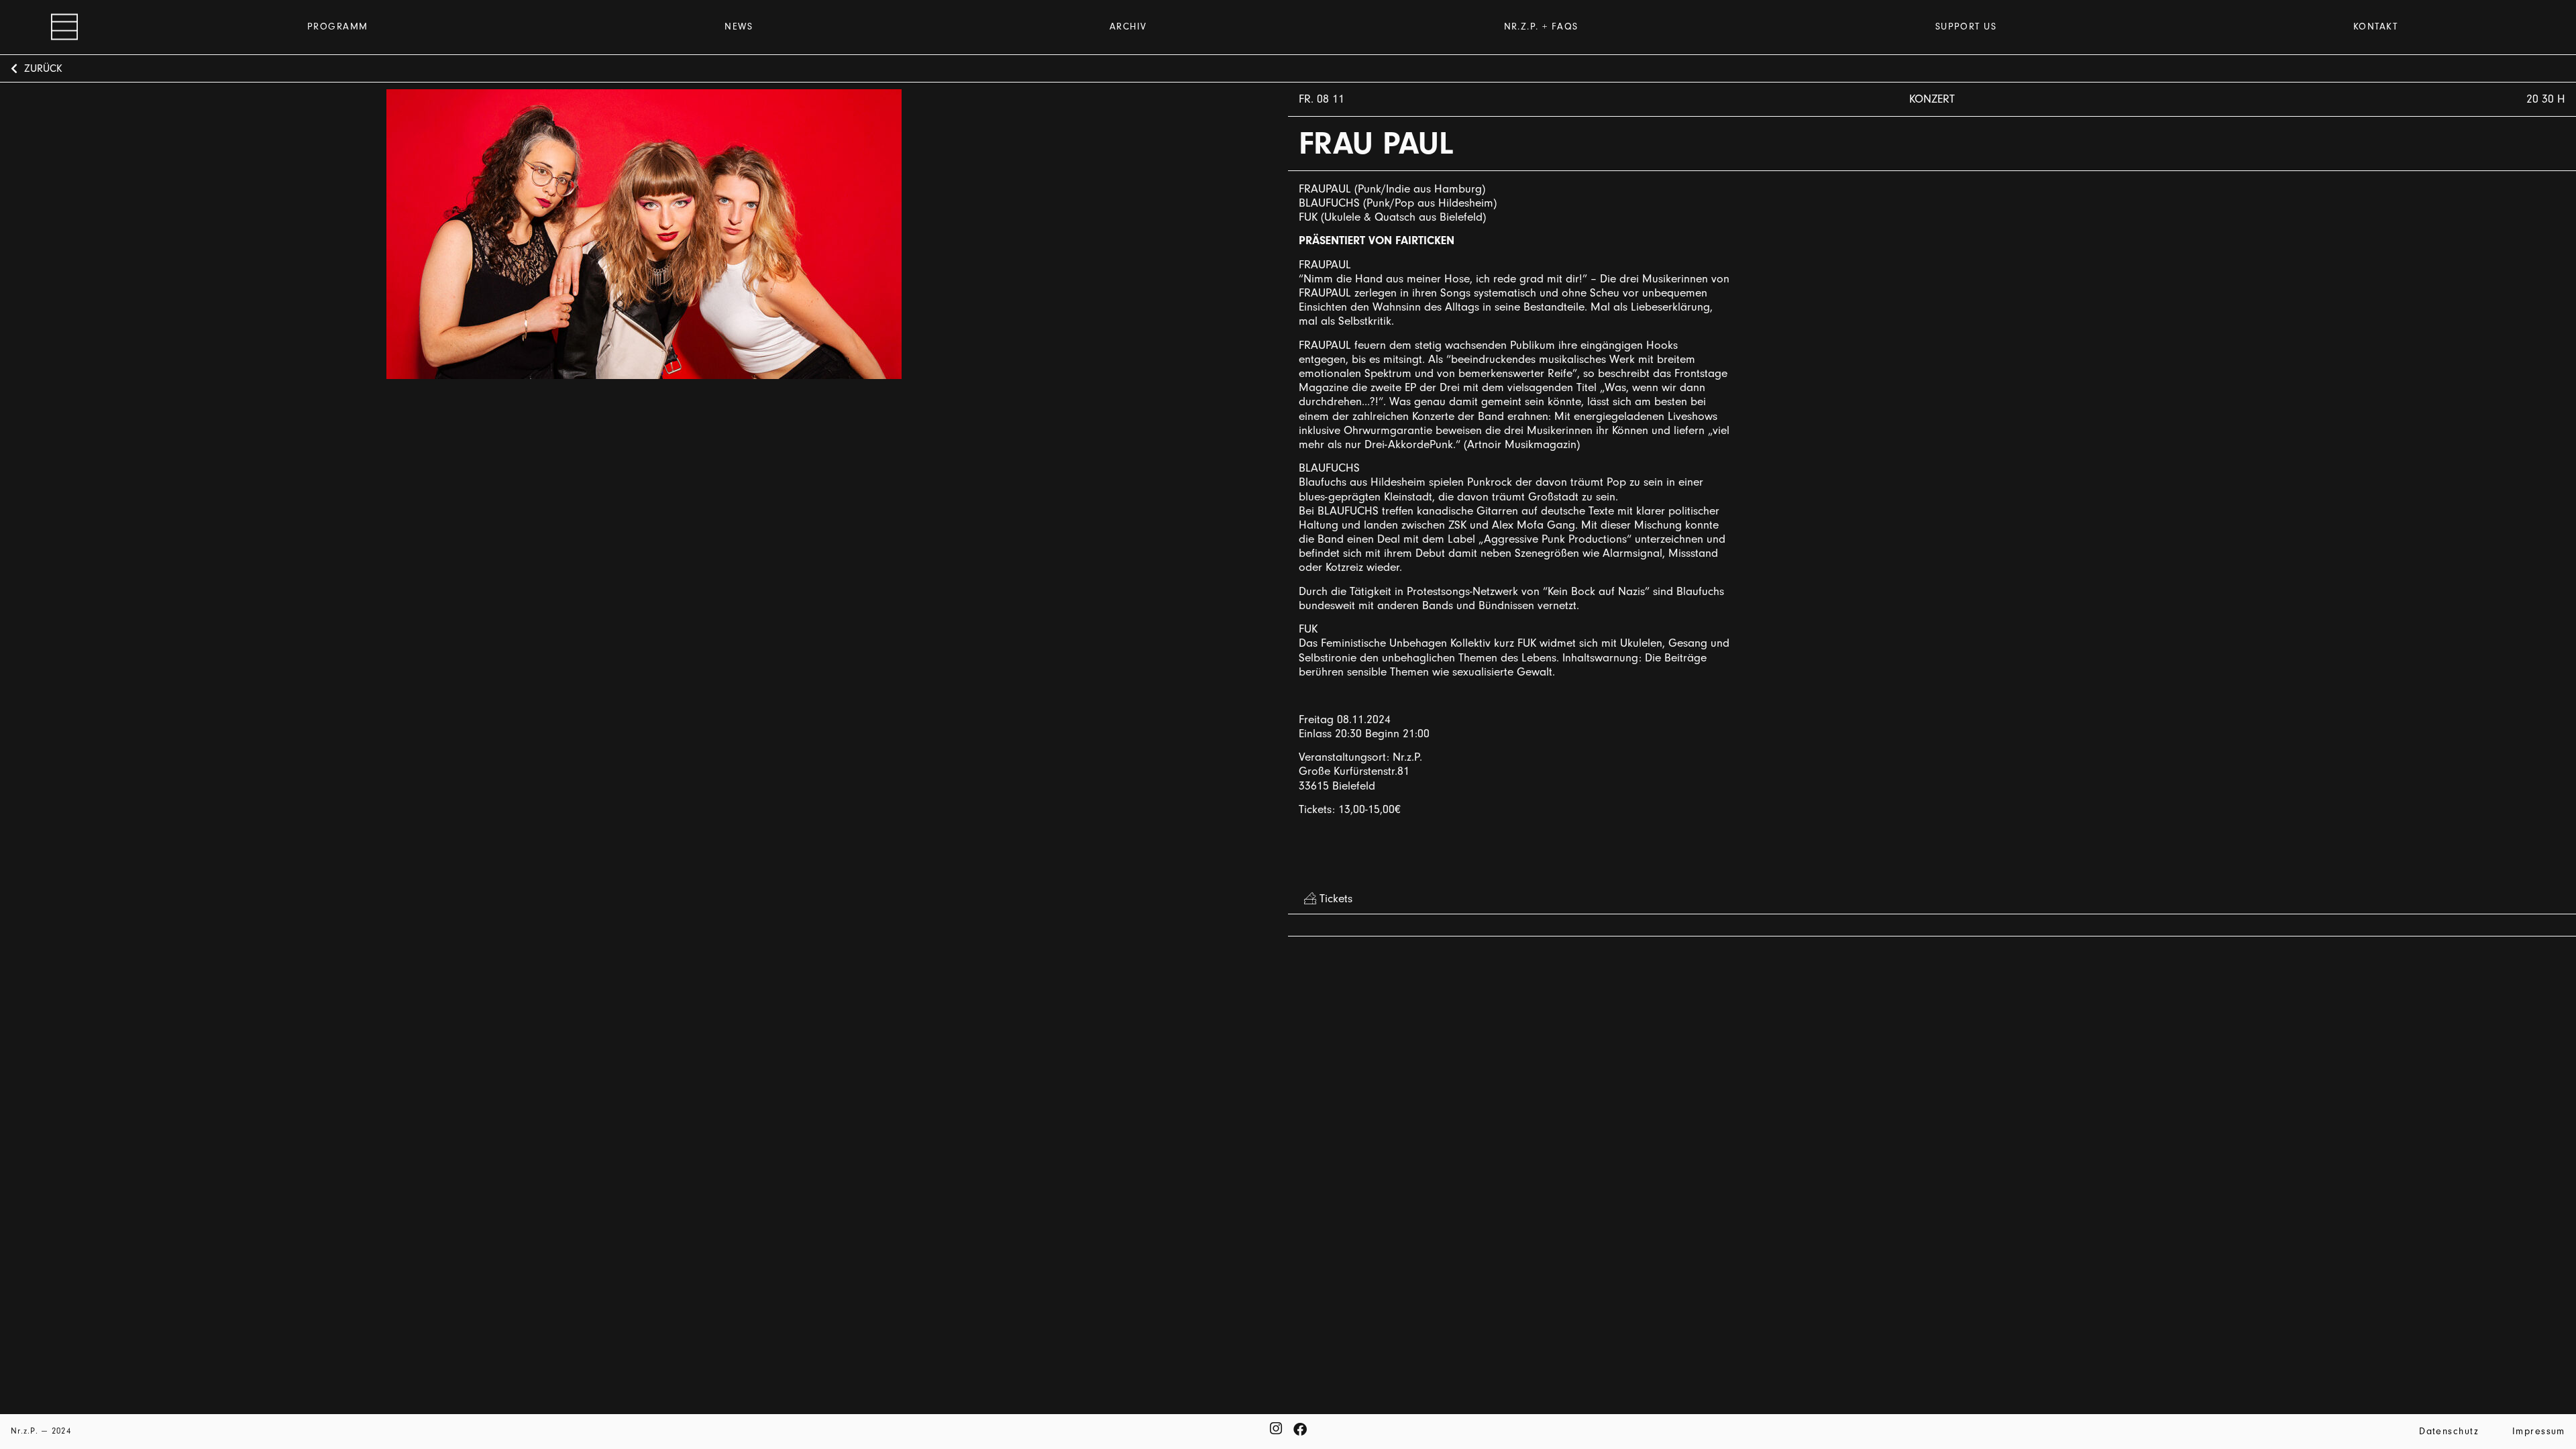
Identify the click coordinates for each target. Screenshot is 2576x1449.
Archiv (1128, 26)
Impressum (2539, 1431)
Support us (1966, 26)
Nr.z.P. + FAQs (1541, 26)
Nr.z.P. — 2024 (41, 1431)
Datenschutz (2449, 1431)
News (739, 26)
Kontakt (2375, 26)
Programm (338, 26)
